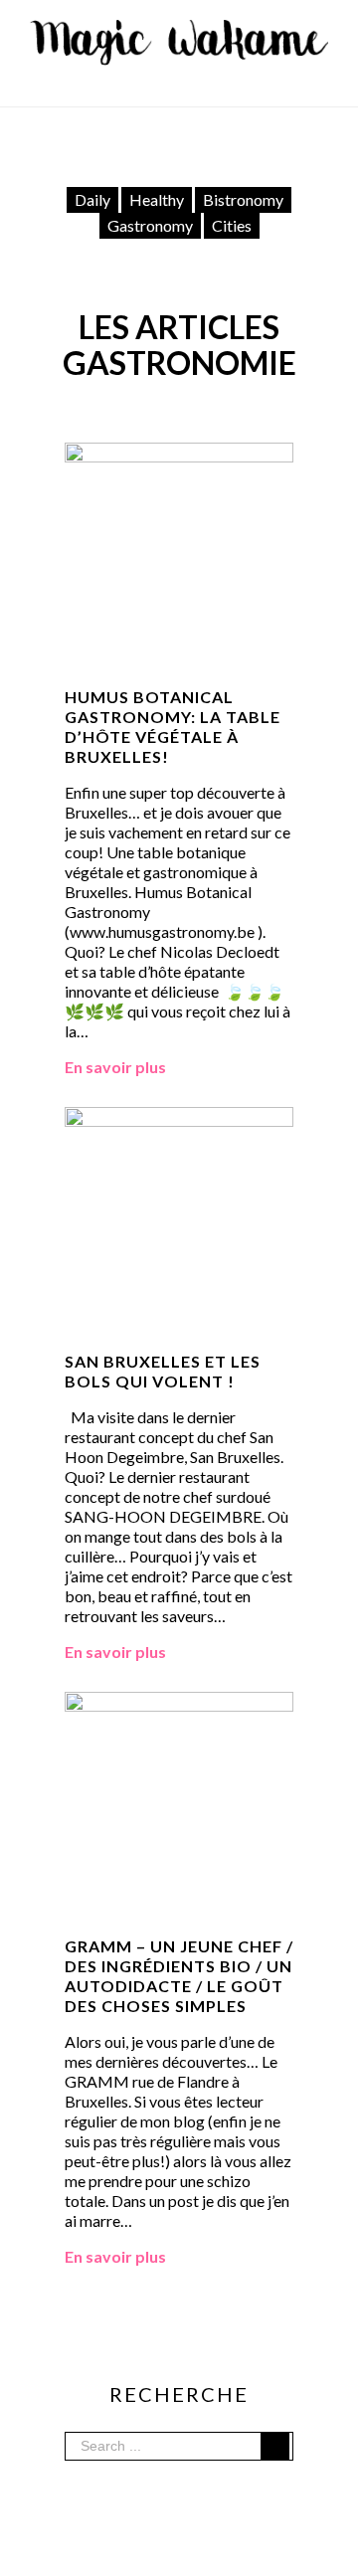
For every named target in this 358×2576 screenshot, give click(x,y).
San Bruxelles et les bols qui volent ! (163, 1371)
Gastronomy (150, 225)
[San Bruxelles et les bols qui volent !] (179, 1116)
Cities (232, 225)
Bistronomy (243, 199)
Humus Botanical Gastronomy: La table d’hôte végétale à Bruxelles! (173, 727)
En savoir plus (115, 1067)
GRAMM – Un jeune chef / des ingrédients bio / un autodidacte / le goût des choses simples (179, 1976)
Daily (92, 199)
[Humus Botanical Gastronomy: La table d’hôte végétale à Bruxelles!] (179, 452)
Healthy (157, 199)
